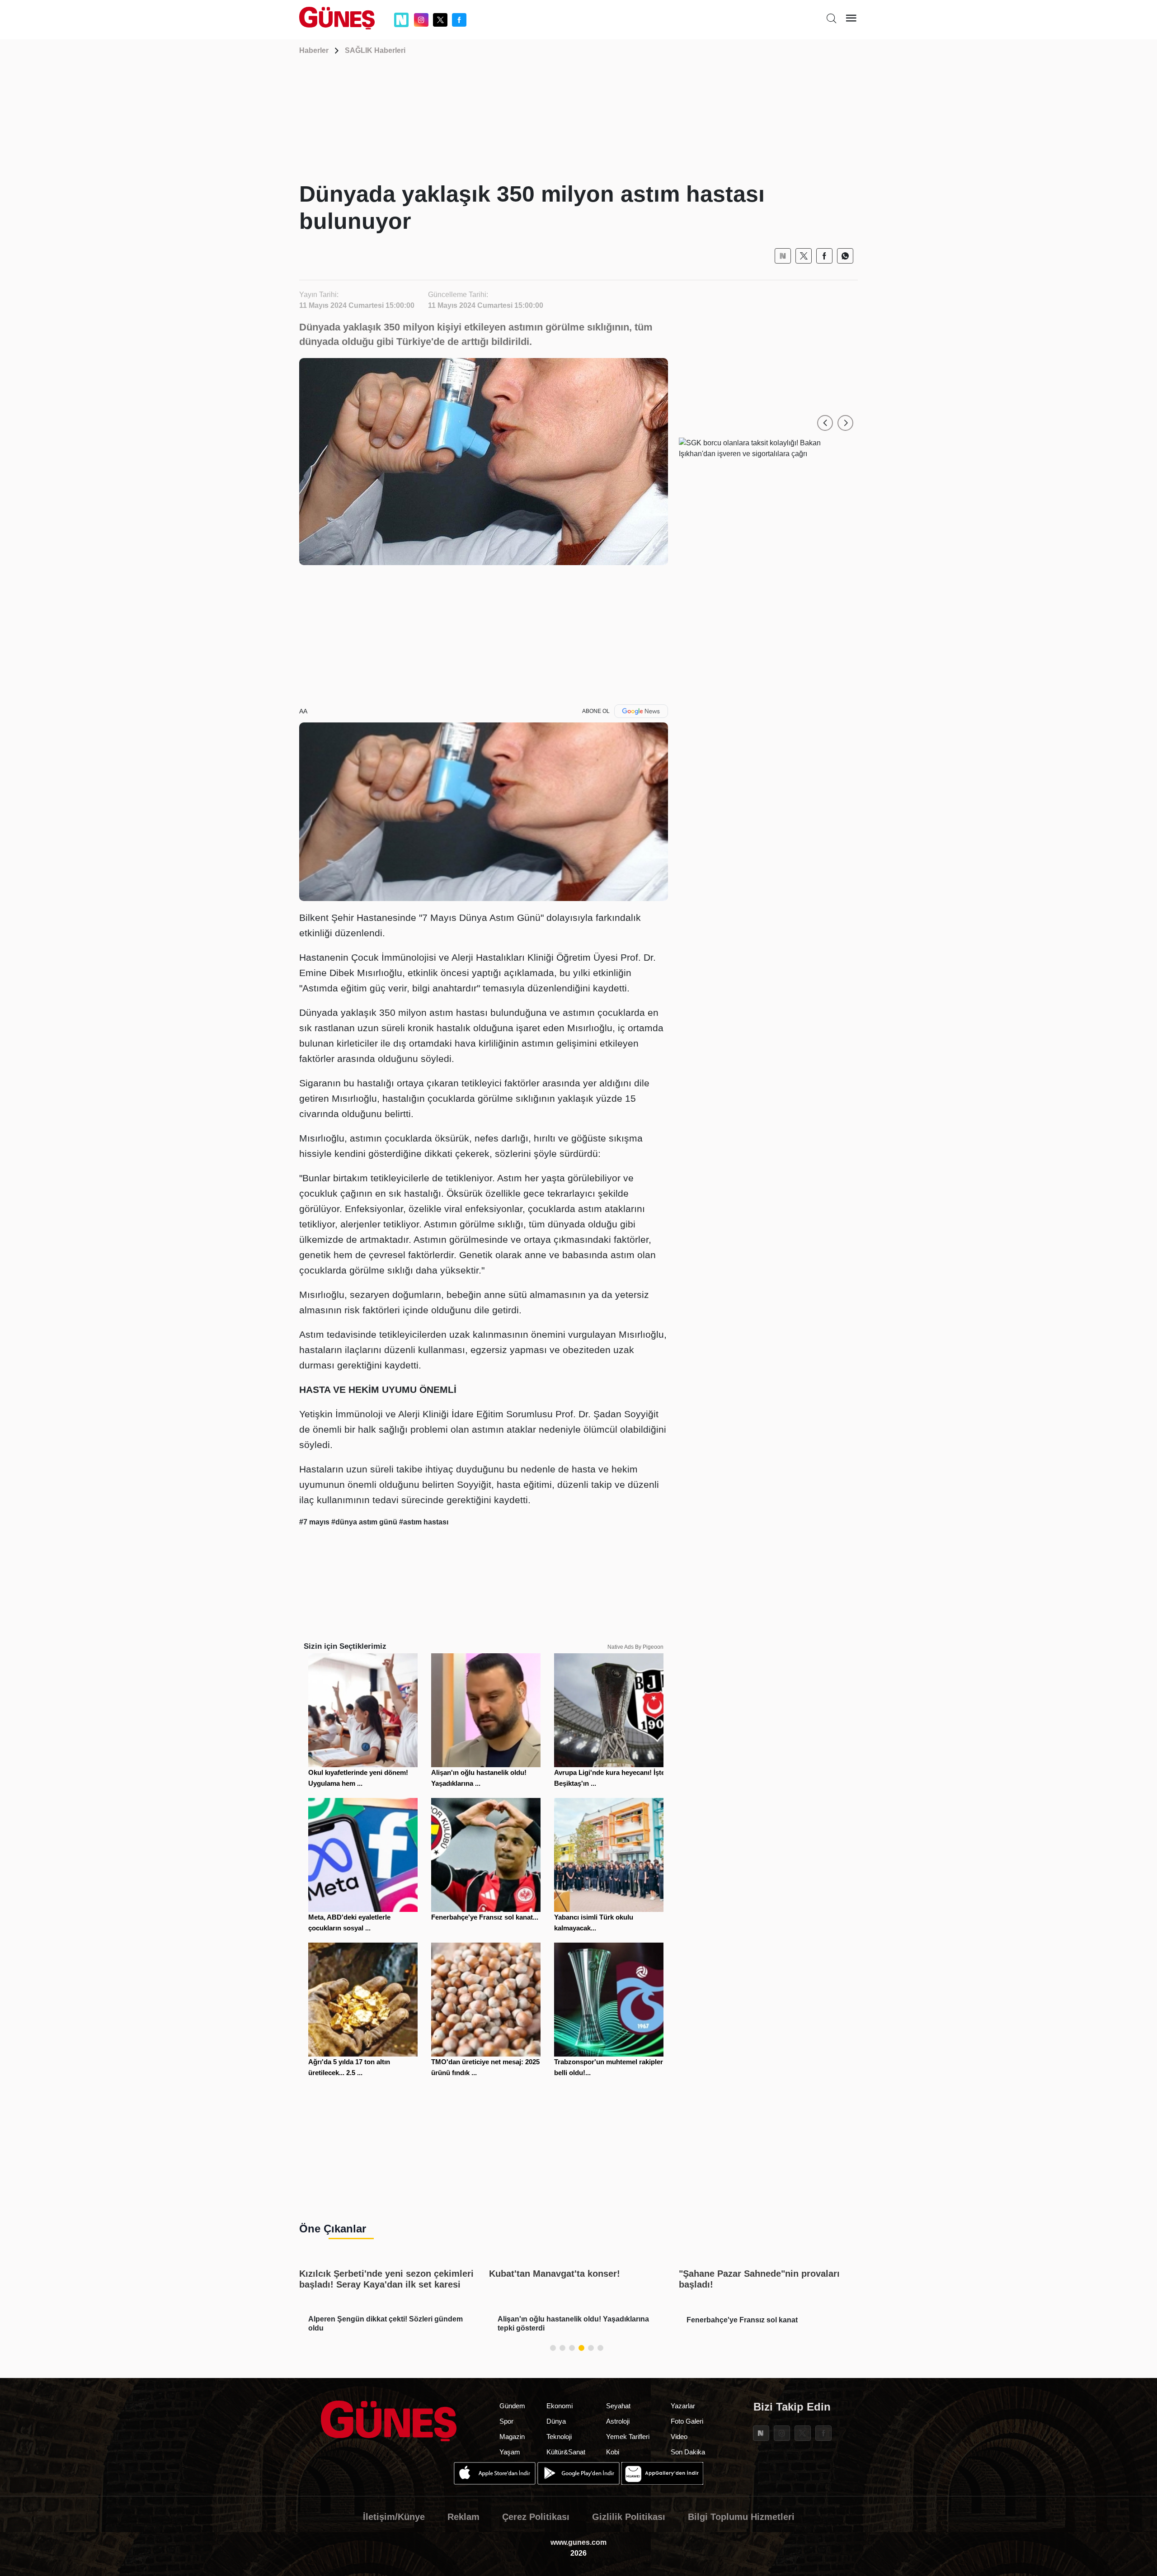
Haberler (314, 50)
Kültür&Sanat (566, 2452)
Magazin (512, 2437)
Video (679, 2437)
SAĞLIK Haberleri (375, 50)
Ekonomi (560, 2406)
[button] (825, 423)
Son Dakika (688, 2452)
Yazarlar (683, 2406)
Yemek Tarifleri (628, 2437)
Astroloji (618, 2421)
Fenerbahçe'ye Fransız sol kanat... (485, 1917)
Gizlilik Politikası (629, 2517)
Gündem (512, 2406)
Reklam (463, 2517)
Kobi (613, 2452)
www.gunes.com (578, 2542)
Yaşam (510, 2452)
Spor (506, 2421)
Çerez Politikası (536, 2517)
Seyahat (618, 2406)
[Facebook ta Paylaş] (824, 256)
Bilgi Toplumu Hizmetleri (741, 2517)
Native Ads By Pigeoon (635, 1647)
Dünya (556, 2421)
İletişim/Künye (394, 2517)
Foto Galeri (687, 2421)
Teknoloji (559, 2437)
